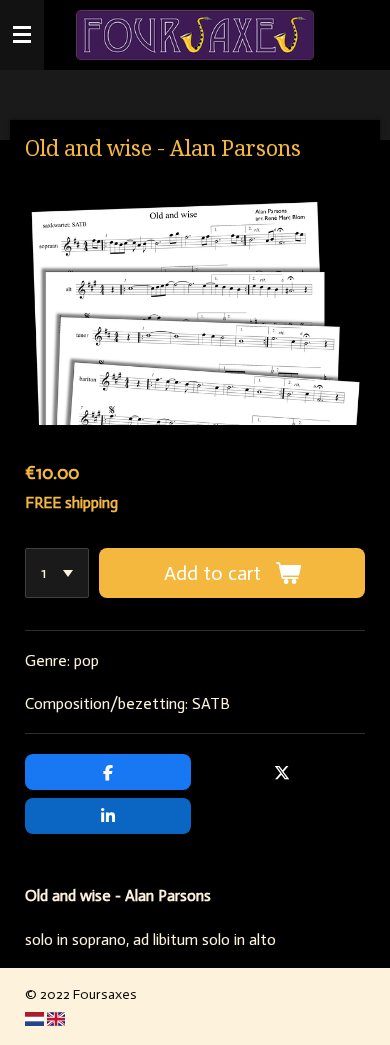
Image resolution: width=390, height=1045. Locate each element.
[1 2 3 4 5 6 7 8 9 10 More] (57, 573)
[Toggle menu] (22, 35)
